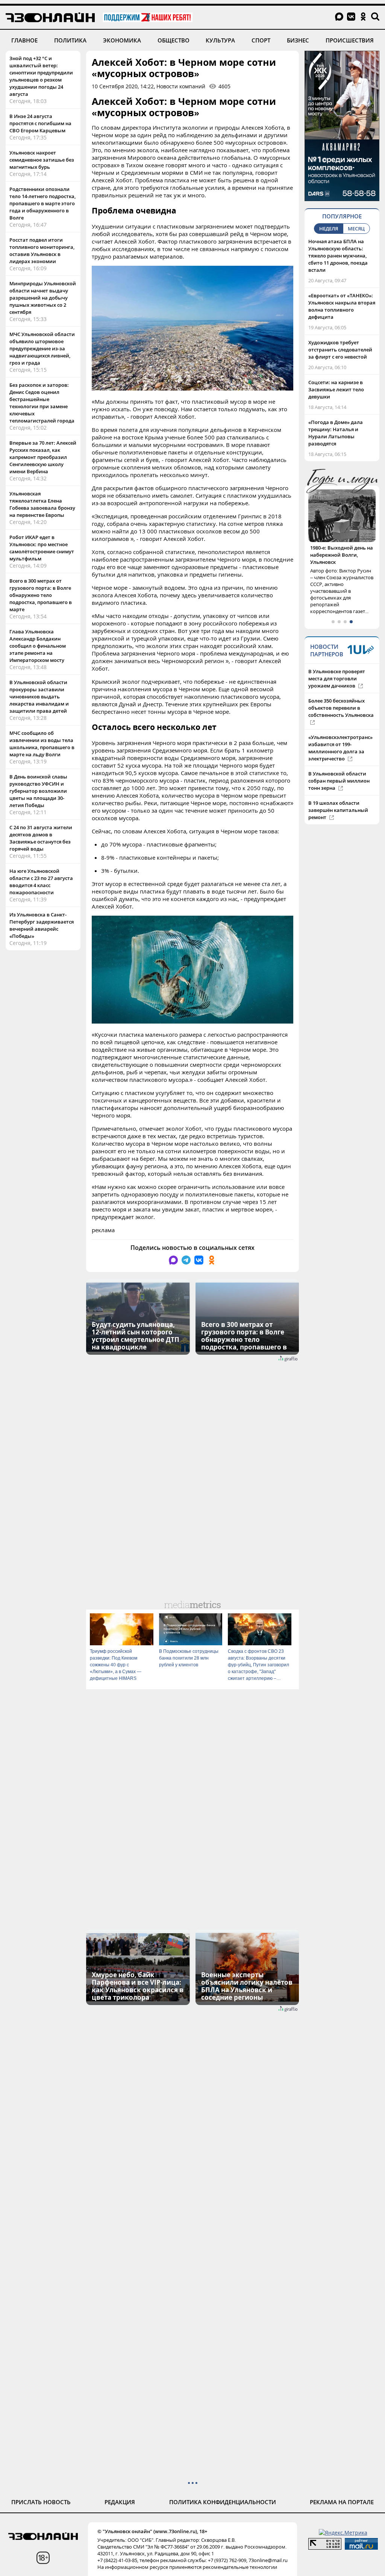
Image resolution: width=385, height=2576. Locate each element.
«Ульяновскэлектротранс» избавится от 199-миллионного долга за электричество (340, 734)
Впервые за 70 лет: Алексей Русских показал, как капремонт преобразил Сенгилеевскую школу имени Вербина (43, 457)
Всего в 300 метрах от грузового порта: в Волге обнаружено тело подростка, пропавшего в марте (41, 595)
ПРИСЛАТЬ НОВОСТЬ (41, 2502)
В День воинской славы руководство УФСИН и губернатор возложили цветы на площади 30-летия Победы (38, 791)
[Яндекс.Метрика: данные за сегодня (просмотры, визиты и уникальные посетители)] (343, 2533)
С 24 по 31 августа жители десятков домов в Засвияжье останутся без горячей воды (41, 838)
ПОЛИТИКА (70, 40)
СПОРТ (261, 40)
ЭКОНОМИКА (122, 40)
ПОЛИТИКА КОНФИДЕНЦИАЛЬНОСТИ (223, 2502)
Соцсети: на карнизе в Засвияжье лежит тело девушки (336, 389)
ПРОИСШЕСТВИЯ (350, 40)
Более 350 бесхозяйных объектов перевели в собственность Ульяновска (341, 694)
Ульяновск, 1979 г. (332, 548)
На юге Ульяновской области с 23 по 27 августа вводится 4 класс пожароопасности (41, 882)
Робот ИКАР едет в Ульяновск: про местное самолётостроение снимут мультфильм (42, 548)
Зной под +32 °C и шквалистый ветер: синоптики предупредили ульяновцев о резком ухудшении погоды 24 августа (41, 76)
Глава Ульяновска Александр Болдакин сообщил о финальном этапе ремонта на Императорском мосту (38, 646)
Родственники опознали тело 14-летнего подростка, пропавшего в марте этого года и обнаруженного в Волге (42, 203)
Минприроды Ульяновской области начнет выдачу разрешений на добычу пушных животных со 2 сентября (43, 298)
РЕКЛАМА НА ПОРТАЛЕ (342, 2502)
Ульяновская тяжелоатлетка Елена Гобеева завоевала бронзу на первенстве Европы (42, 504)
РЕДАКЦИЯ (120, 2502)
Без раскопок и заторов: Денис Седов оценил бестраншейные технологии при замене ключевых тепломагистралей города (42, 403)
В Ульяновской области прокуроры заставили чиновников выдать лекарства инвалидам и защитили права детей (39, 697)
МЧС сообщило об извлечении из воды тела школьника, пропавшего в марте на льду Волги (42, 744)
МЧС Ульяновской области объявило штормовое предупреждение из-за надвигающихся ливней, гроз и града (42, 348)
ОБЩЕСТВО (174, 40)
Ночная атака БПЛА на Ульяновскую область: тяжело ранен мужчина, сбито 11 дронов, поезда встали (338, 256)
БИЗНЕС (298, 40)
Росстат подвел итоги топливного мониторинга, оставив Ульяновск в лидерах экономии (42, 251)
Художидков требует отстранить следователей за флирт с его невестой (340, 350)
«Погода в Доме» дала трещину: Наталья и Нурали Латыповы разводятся (336, 433)
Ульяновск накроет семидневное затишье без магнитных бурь (42, 160)
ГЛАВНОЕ (24, 40)
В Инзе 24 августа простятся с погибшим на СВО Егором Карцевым (40, 123)
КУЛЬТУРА (220, 40)
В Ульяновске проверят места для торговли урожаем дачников (337, 664)
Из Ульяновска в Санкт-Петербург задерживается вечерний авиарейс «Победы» (42, 925)
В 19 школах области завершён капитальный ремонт (338, 796)
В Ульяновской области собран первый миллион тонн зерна (339, 766)
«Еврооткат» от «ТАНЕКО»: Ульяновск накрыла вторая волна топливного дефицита (342, 306)
